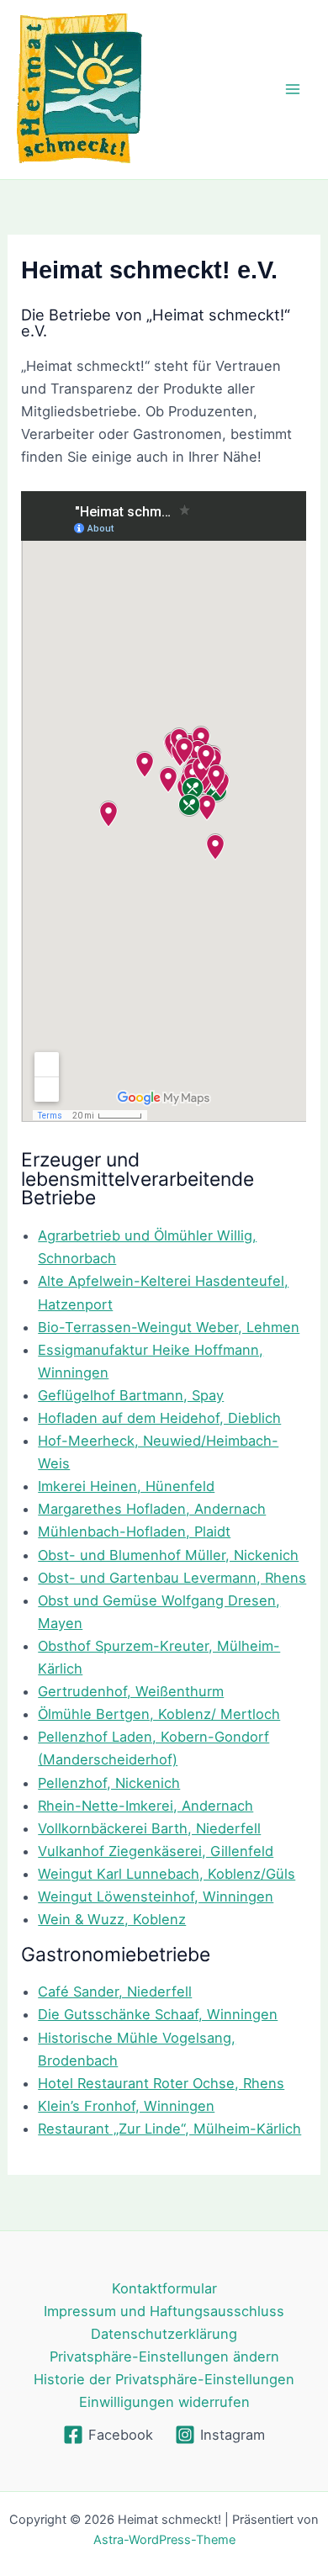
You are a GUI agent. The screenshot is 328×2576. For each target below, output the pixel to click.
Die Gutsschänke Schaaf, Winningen (158, 2014)
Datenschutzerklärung (164, 2334)
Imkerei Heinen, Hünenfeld (126, 1486)
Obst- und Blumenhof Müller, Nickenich (168, 1555)
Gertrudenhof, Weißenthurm (131, 1691)
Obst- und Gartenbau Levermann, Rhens (172, 1578)
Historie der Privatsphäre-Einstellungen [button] (164, 2379)
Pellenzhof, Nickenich (109, 1783)
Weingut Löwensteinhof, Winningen (156, 1896)
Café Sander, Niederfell (115, 1992)
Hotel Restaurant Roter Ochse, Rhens (161, 2083)
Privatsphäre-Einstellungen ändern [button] (164, 2356)
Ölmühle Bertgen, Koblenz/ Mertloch (159, 1714)
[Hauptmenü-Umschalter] (292, 90)
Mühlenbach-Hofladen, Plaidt (134, 1531)
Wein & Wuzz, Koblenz (112, 1919)
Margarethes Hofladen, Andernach (152, 1509)
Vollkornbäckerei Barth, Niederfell (149, 1828)
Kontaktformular (164, 2288)
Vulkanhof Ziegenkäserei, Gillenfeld (156, 1851)
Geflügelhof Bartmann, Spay (131, 1395)
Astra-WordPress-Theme (164, 2540)
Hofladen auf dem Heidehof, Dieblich (159, 1418)
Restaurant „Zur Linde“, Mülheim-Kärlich (169, 2129)
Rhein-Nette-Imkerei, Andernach (145, 1806)
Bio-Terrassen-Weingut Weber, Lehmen (169, 1327)
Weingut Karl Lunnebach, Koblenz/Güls (167, 1874)
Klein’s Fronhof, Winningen (126, 2106)
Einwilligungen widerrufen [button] (164, 2402)
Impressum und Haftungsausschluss (164, 2311)
